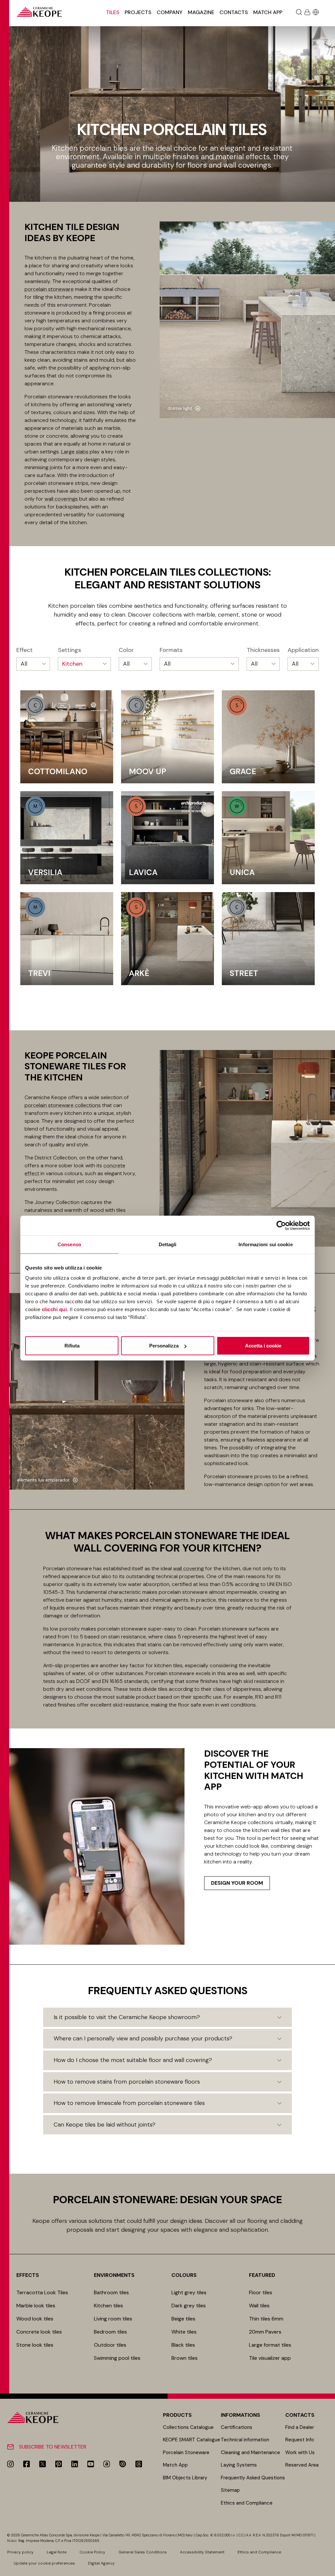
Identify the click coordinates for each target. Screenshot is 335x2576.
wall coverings (61, 499)
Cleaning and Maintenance (250, 2452)
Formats (171, 650)
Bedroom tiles (110, 2332)
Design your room (237, 1883)
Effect (25, 650)
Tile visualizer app (270, 2358)
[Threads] (139, 2464)
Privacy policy (20, 2552)
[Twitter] (43, 2464)
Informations (240, 2415)
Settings (70, 650)
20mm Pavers (265, 2332)
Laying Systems (239, 2465)
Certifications (237, 2427)
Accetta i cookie (263, 1346)
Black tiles (183, 2345)
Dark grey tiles (189, 2306)
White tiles (184, 2332)
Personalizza (164, 1346)
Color (126, 650)
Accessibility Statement (202, 2552)
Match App (268, 12)
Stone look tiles (35, 2345)
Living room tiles (113, 2319)
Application (303, 650)
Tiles (113, 12)
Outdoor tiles (110, 2345)
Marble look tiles (36, 2306)
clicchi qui (54, 1309)
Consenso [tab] (69, 1244)
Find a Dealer (300, 2427)
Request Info (300, 2440)
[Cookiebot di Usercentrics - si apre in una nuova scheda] (281, 1225)
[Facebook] (26, 2464)
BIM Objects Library (185, 2478)
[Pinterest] (59, 2464)
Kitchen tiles (108, 2306)
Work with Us (300, 2452)
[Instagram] (10, 2464)
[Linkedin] (75, 2464)
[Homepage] (39, 12)
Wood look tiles (35, 2319)
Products (177, 2415)
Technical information (245, 2440)
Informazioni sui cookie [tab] (265, 1244)
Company (170, 12)
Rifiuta (72, 1346)
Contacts (234, 12)
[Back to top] (328, 2569)
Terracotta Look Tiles (42, 2292)
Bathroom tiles (111, 2292)
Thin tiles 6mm (266, 2319)
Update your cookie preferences (44, 2563)
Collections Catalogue (188, 2427)
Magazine (201, 12)
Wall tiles (259, 2306)
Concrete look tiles (39, 2332)
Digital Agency (101, 2563)
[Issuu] (123, 2464)
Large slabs (75, 452)
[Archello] (107, 2464)
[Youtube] (91, 2464)
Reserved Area (302, 2465)
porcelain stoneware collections (63, 1105)
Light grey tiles (189, 2292)
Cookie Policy (92, 2552)
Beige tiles (183, 2319)
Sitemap (230, 2490)
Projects (138, 12)
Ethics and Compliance (247, 2503)
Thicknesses (263, 650)
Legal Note (57, 2552)
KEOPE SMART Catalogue (192, 2440)
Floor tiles (261, 2292)
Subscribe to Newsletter (53, 2447)
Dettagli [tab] (168, 1244)
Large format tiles (270, 2345)
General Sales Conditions (143, 2552)
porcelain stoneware (49, 289)
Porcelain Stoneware (186, 2452)
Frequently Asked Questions (253, 2478)
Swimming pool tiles (117, 2358)
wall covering (188, 1568)
